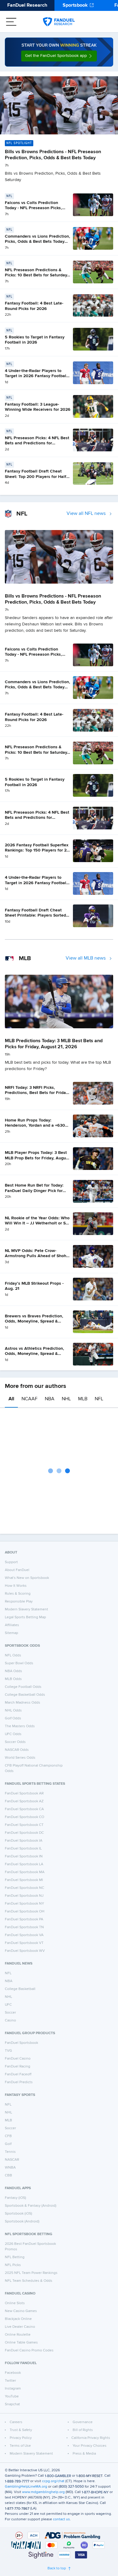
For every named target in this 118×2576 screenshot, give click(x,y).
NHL (66, 1399)
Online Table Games (21, 2343)
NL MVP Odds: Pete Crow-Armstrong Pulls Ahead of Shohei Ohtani (37, 1256)
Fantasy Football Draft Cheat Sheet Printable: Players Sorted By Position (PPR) (35, 916)
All (11, 1399)
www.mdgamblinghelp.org (43, 2492)
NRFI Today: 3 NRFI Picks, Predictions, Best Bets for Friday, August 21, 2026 (37, 1093)
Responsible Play (19, 1602)
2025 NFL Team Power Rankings (31, 2273)
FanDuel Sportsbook (21, 2043)
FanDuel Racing (18, 2067)
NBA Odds (13, 1671)
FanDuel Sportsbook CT (24, 1825)
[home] (59, 22)
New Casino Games (21, 2311)
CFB (8, 2136)
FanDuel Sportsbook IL (23, 1849)
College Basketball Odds (25, 1695)
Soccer (10, 2013)
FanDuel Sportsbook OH (25, 1912)
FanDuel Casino (18, 2059)
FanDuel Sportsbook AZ (24, 1801)
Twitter (10, 2381)
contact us (61, 2519)
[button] (59, 56)
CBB (8, 2176)
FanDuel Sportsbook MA (25, 1872)
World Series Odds (20, 1758)
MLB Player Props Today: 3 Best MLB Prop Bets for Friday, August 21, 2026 (37, 1158)
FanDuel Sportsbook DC (24, 1833)
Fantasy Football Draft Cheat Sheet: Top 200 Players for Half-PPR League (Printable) (36, 477)
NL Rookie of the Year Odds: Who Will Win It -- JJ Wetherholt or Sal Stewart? (37, 1223)
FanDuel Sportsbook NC (25, 1888)
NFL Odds (13, 1655)
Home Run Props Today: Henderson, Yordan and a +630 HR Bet (35, 1126)
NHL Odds (13, 1711)
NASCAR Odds (17, 1750)
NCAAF (29, 1399)
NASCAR (12, 2160)
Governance (83, 2422)
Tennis (10, 2152)
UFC (8, 2005)
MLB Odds (13, 1679)
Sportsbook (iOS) (18, 2214)
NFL (99, 1399)
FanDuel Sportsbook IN (24, 1856)
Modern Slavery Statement (26, 1609)
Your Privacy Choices (90, 2446)
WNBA (10, 2168)
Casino (10, 2021)
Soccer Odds (15, 1742)
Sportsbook (75, 5)
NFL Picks (13, 2265)
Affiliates (12, 1625)
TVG (8, 2051)
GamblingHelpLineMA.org (26, 2487)
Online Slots (15, 2303)
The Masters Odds (20, 1726)
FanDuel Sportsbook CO (25, 1817)
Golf (8, 2144)
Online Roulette (18, 2335)
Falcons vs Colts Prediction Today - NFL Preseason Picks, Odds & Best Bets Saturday (33, 208)
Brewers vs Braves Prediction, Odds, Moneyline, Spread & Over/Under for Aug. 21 (34, 1321)
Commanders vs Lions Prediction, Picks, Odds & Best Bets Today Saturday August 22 (38, 242)
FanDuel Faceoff (18, 2074)
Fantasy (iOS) (15, 2198)
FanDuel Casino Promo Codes (29, 2350)
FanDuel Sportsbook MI (24, 1880)
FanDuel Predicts (19, 2082)
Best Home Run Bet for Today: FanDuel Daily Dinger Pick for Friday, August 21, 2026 (34, 1191)
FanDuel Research (27, 5)
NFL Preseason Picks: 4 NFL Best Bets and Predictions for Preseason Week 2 (37, 443)
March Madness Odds (23, 1703)
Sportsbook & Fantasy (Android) (31, 2206)
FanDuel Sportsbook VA (24, 1935)
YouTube (12, 2396)
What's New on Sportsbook (27, 1578)
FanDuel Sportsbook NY (25, 1904)
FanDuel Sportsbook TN (24, 1927)
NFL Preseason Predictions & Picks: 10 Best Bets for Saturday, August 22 (36, 275)
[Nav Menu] (11, 22)
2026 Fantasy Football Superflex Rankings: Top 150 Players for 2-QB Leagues (37, 850)
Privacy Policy (21, 2438)
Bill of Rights (83, 2430)
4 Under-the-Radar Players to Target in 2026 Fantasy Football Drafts (36, 376)
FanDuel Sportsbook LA (24, 1864)
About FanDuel (17, 1570)
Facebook (13, 2373)
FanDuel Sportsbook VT (24, 1943)
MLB (83, 1399)
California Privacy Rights (91, 2438)
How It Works (16, 1586)
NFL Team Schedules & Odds (29, 2281)
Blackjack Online (18, 2319)
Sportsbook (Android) (22, 2222)
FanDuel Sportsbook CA (24, 1809)
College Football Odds (23, 1687)
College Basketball (20, 1989)
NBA (50, 1399)
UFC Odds (13, 1734)
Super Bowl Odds (19, 1663)
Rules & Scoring (18, 1594)
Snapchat (12, 2404)
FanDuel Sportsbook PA (24, 1919)
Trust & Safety (21, 2430)
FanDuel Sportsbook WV (25, 1951)
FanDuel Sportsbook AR (24, 1794)
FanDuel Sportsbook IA (24, 1841)
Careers (16, 2422)
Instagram (13, 2389)
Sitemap (11, 1633)
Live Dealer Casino (20, 2327)
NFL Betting (15, 2257)
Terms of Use (20, 2446)
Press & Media (84, 2454)
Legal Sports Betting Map (25, 1617)
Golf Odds (13, 1718)
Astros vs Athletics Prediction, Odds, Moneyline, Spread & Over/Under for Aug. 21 (34, 1354)
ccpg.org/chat (53, 2481)
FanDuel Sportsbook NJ (24, 1896)
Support (11, 1562)
